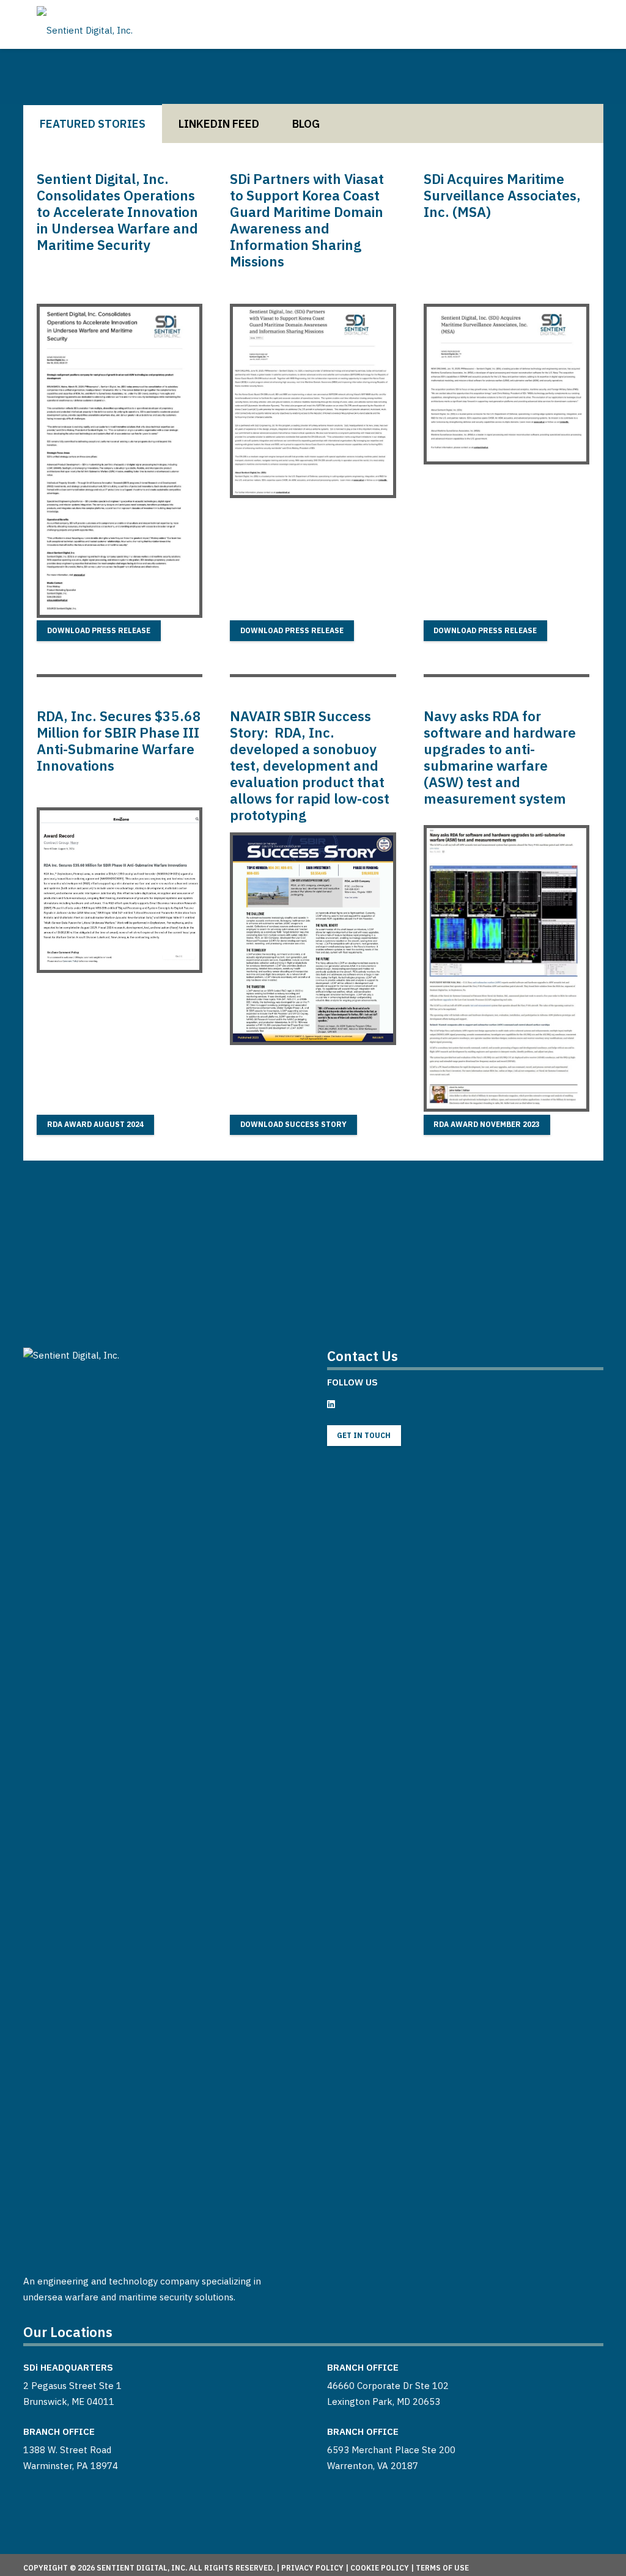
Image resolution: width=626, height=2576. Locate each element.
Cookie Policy (380, 2568)
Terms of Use (442, 2568)
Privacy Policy (312, 2568)
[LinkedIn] (331, 1404)
